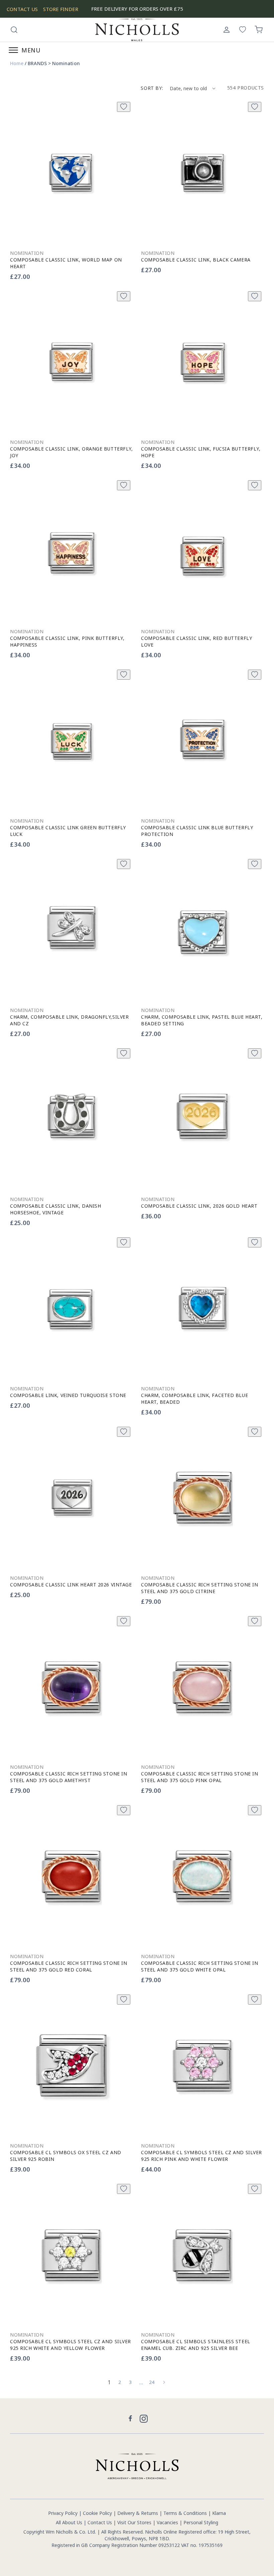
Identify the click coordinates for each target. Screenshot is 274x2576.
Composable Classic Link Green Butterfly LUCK (68, 831)
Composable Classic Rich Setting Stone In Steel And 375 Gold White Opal (199, 1966)
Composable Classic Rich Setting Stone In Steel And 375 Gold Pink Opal (199, 1777)
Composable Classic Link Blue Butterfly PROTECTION (197, 831)
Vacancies (168, 2522)
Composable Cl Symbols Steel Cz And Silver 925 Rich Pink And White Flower (201, 2156)
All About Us (69, 2522)
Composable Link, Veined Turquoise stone (68, 1395)
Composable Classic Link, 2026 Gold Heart (199, 1206)
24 (152, 2382)
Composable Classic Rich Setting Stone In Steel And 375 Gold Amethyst (68, 1777)
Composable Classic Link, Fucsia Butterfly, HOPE (201, 452)
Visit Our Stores (134, 2522)
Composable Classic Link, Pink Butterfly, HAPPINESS (67, 641)
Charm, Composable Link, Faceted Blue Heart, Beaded (194, 1399)
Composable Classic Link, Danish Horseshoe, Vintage (55, 1209)
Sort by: (152, 88)
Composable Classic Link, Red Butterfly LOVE (196, 641)
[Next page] (164, 2382)
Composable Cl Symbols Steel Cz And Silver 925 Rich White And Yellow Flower (71, 2345)
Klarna (219, 2513)
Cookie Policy (97, 2513)
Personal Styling (201, 2522)
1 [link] (109, 2382)
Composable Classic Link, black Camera (196, 260)
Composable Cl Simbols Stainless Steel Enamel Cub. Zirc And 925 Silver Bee (196, 2345)
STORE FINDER (61, 9)
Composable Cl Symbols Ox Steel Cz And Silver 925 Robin (66, 2156)
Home (17, 63)
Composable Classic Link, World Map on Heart (66, 263)
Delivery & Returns (138, 2513)
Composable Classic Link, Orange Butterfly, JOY (72, 452)
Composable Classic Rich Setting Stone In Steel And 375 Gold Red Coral (68, 1966)
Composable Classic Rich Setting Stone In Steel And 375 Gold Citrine (199, 1588)
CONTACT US (22, 9)
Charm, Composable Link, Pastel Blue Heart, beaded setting (202, 1020)
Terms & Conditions (185, 2513)
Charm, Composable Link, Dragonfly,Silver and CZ (69, 1020)
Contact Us (100, 2522)
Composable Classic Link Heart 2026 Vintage (71, 1585)
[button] (14, 30)
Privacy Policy (63, 2513)
